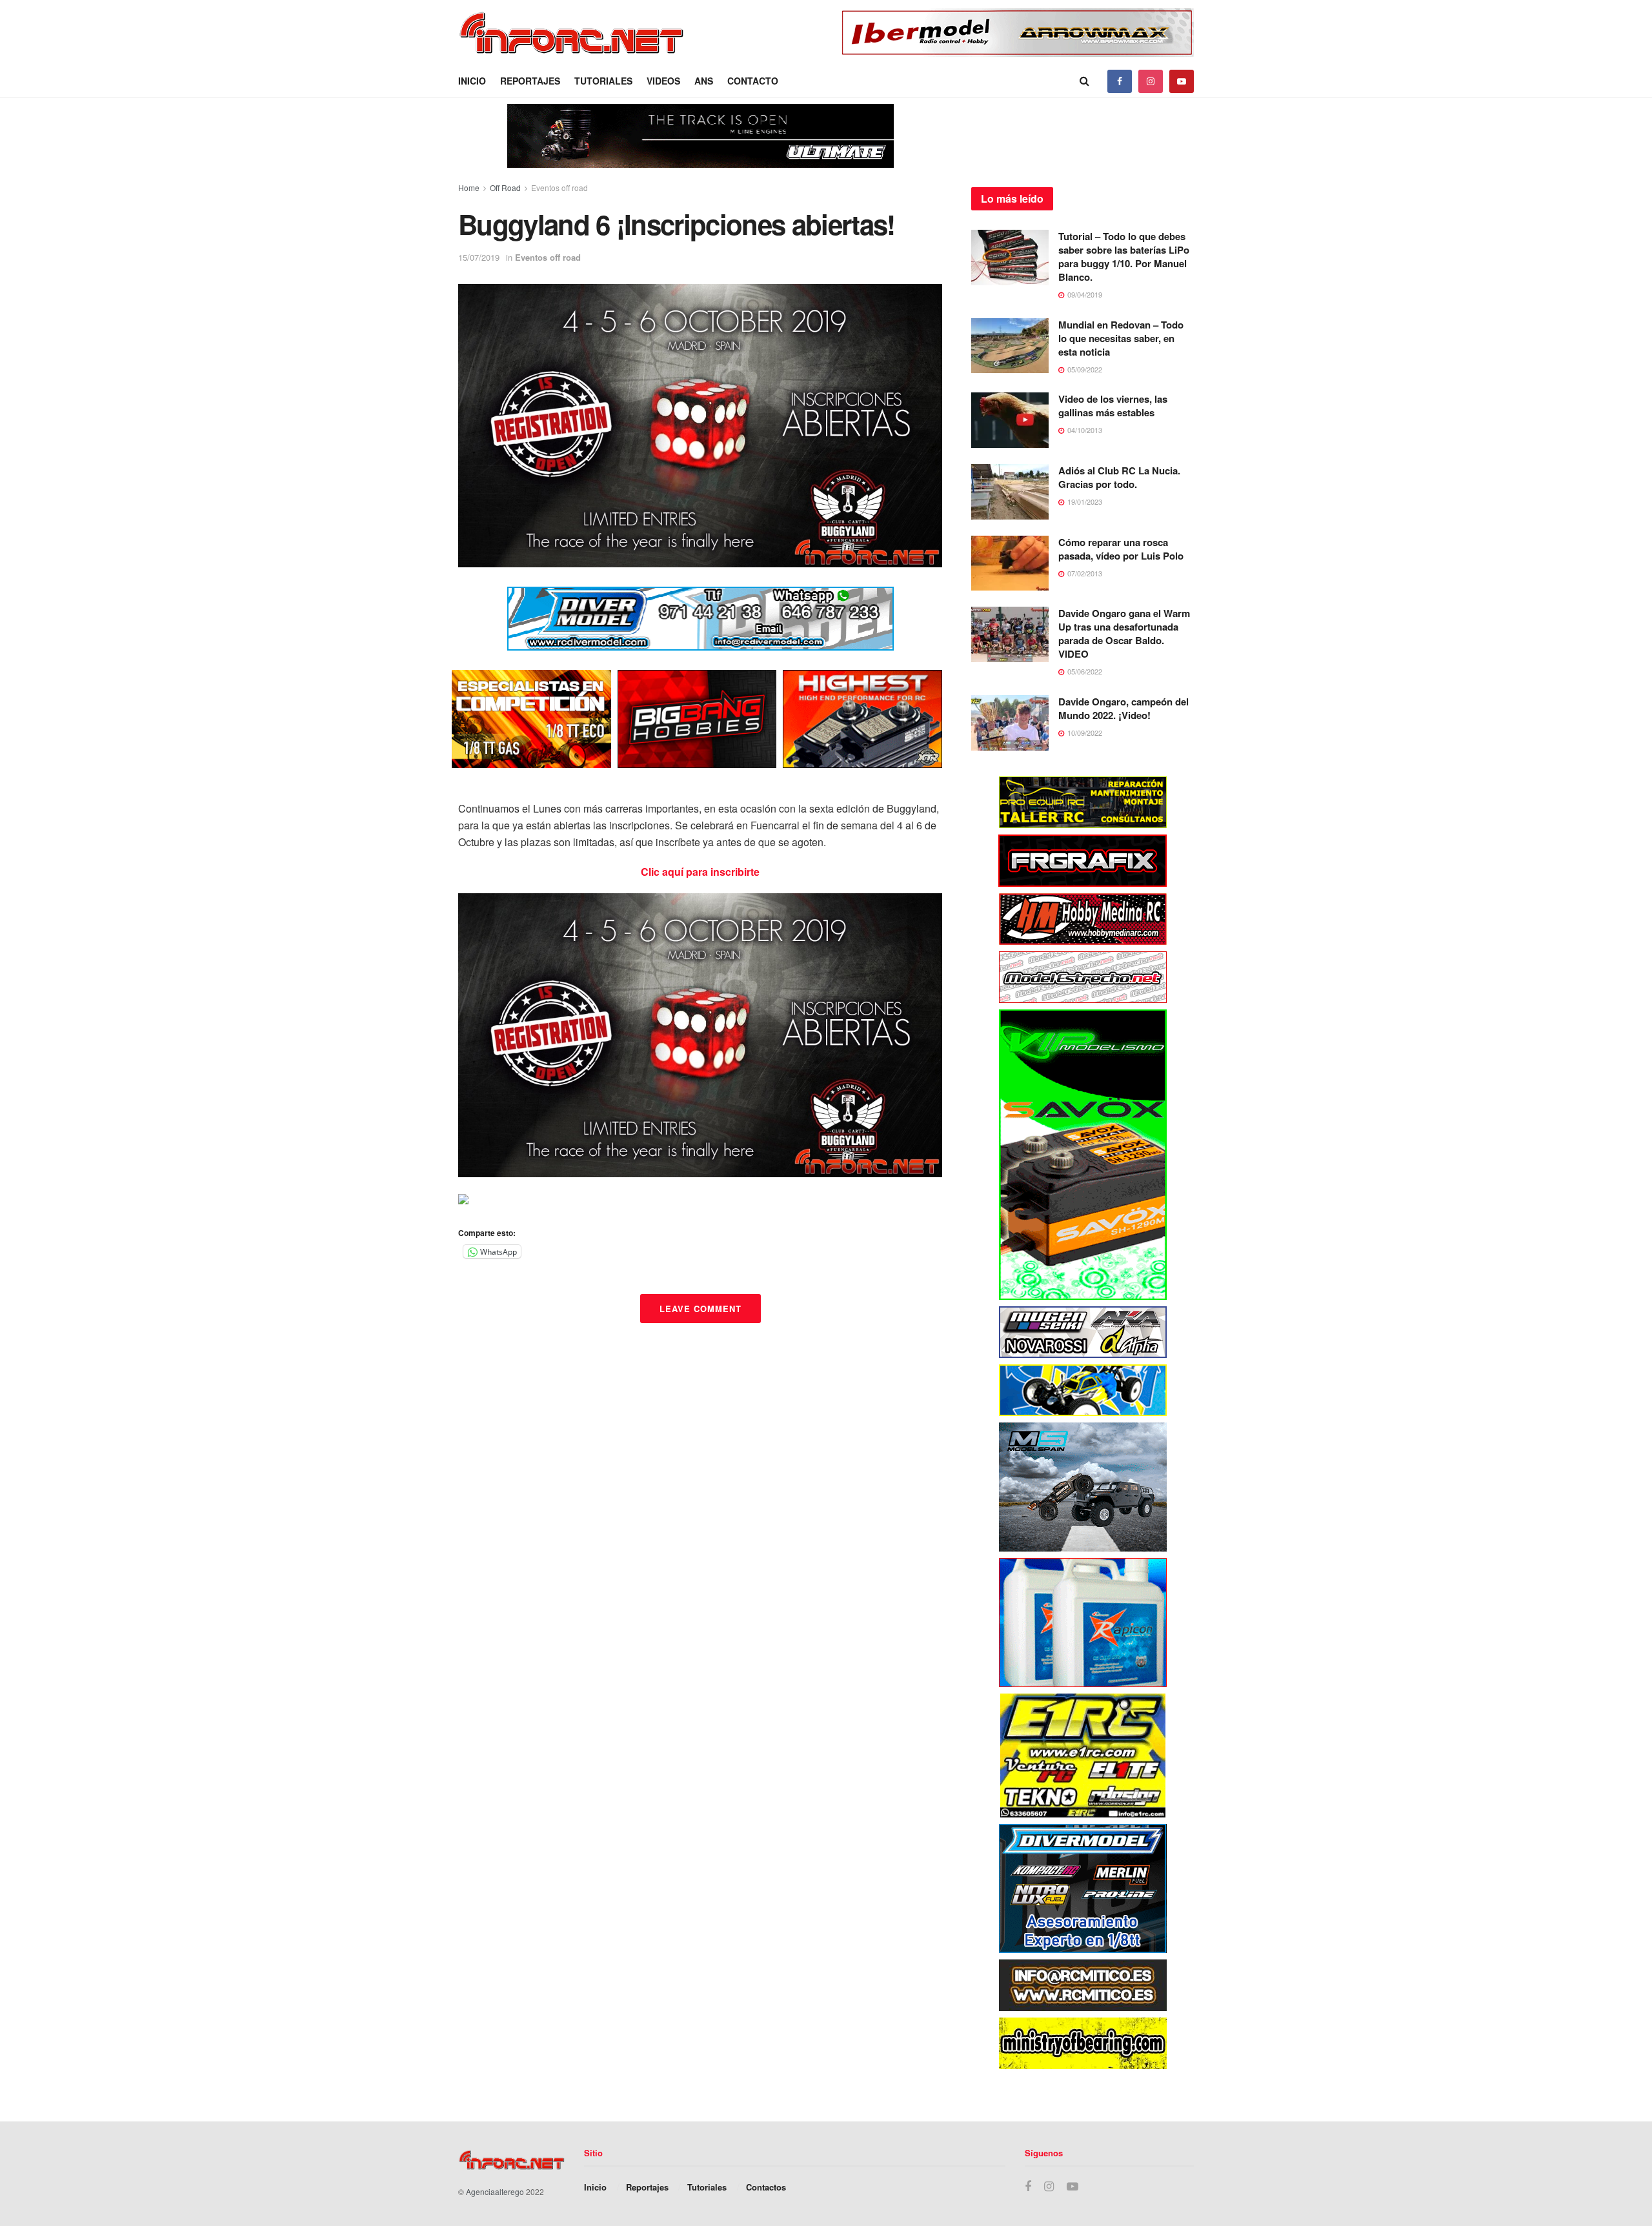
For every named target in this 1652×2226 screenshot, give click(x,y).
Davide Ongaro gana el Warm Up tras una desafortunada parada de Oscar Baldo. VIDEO (1124, 633)
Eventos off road (559, 187)
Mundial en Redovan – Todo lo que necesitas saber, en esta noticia (1121, 338)
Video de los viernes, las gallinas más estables (1113, 406)
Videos (663, 81)
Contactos (766, 2187)
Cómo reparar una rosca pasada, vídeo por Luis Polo (1121, 549)
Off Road (505, 187)
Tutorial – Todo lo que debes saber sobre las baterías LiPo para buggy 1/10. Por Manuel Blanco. (1124, 257)
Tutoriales (603, 81)
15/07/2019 (479, 257)
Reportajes (530, 81)
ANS (704, 81)
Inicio (472, 81)
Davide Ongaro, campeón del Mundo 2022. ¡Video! (1123, 708)
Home (469, 187)
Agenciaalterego (495, 2191)
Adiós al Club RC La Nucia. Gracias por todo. (1119, 477)
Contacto (753, 81)
